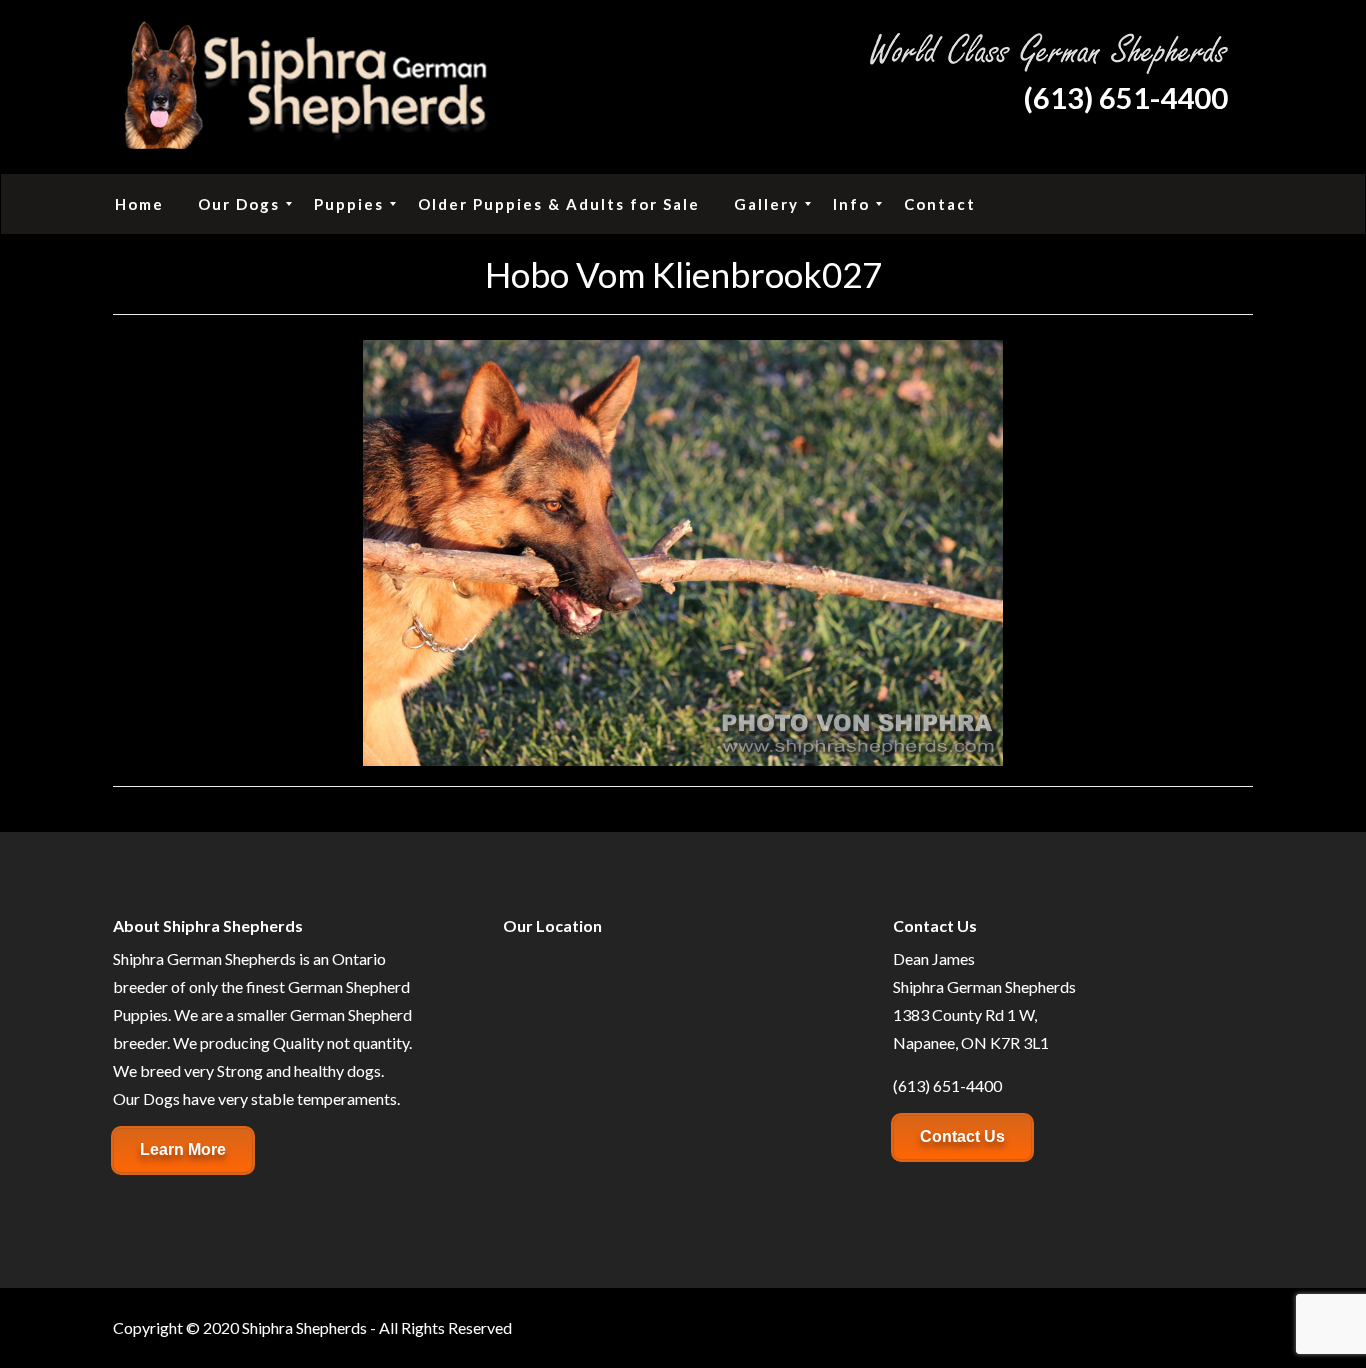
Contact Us (962, 1136)
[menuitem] (139, 204)
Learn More (183, 1149)
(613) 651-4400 (1125, 97)
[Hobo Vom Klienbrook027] (683, 550)
